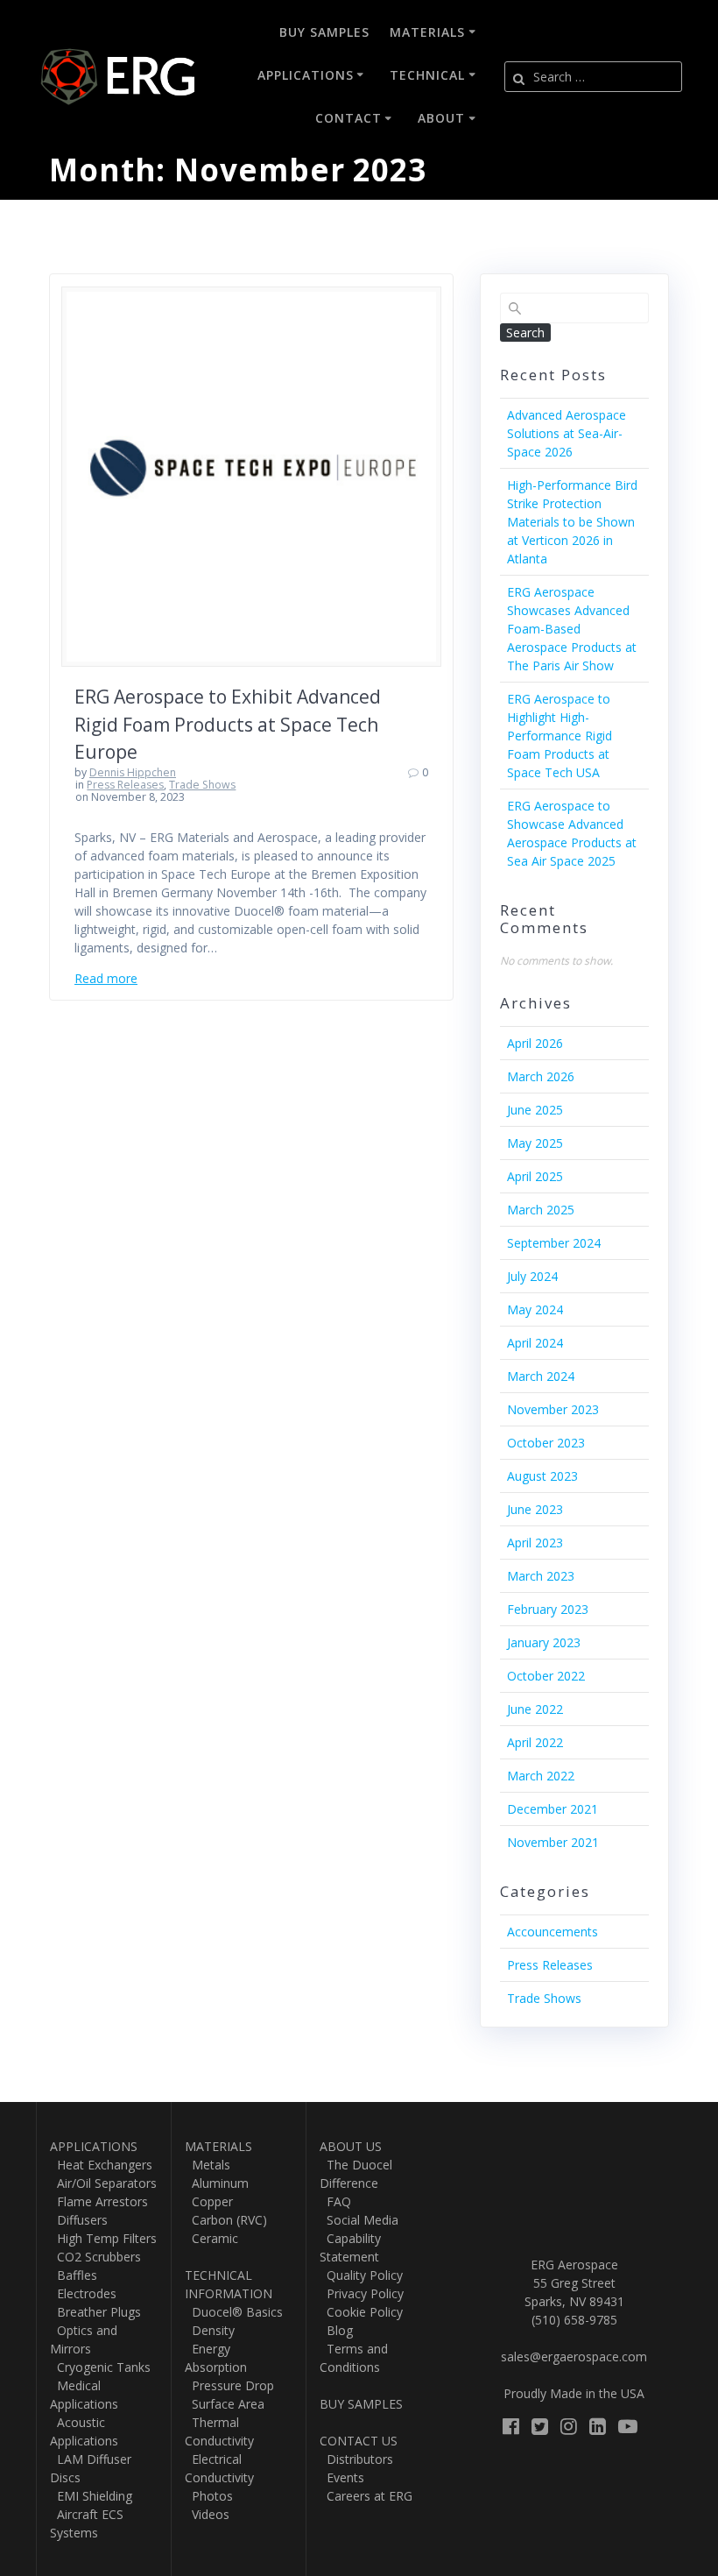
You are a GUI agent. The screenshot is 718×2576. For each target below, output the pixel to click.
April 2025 (535, 1176)
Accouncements (553, 1932)
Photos (209, 2496)
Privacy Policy (362, 2293)
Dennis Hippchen (133, 772)
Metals (208, 2165)
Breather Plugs (95, 2312)
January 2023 (544, 1642)
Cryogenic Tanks (100, 2367)
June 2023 (535, 1509)
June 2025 (535, 1110)
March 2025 (541, 1210)
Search (525, 333)
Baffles (74, 2275)
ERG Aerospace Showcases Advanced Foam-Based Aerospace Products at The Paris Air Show (572, 629)
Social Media (359, 2220)
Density (210, 2330)
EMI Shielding (91, 2496)
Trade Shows (202, 785)
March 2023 (541, 1576)
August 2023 (542, 1476)
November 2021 (553, 1842)
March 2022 (541, 1776)
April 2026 (535, 1043)
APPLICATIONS (94, 2146)
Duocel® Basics (234, 2312)
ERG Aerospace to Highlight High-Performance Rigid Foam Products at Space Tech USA (560, 736)
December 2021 (553, 1809)
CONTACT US (359, 2441)
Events (342, 2477)
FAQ (335, 2201)
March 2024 (541, 1376)
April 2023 (535, 1543)
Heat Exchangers (101, 2165)
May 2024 (535, 1309)
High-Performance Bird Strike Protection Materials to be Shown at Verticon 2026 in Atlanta (572, 522)
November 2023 (553, 1409)
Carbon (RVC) (226, 2220)
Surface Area (225, 2404)
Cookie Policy (361, 2312)
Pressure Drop (229, 2385)
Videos (207, 2514)
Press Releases (125, 785)
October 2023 (546, 1443)
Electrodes (83, 2293)
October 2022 (546, 1676)
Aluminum (217, 2183)
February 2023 (548, 1609)
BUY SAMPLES (361, 2404)
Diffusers (79, 2220)
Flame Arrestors (99, 2201)
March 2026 (541, 1076)
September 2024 (554, 1243)
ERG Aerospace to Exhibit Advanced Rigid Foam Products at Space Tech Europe (228, 724)
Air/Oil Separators (103, 2183)
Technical (427, 75)
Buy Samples (324, 32)
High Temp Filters (103, 2238)
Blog (336, 2330)
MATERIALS (218, 2146)
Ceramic (211, 2238)
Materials (427, 32)
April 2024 (535, 1343)
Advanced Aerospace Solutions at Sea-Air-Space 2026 (567, 433)
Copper (209, 2201)
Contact (348, 118)
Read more (106, 978)
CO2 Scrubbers (95, 2257)
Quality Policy (361, 2275)
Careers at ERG (366, 2496)
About (441, 118)
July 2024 (532, 1276)
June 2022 (535, 1709)
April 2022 (535, 1742)
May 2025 (535, 1143)
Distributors (356, 2459)
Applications (306, 75)
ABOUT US (351, 2146)
